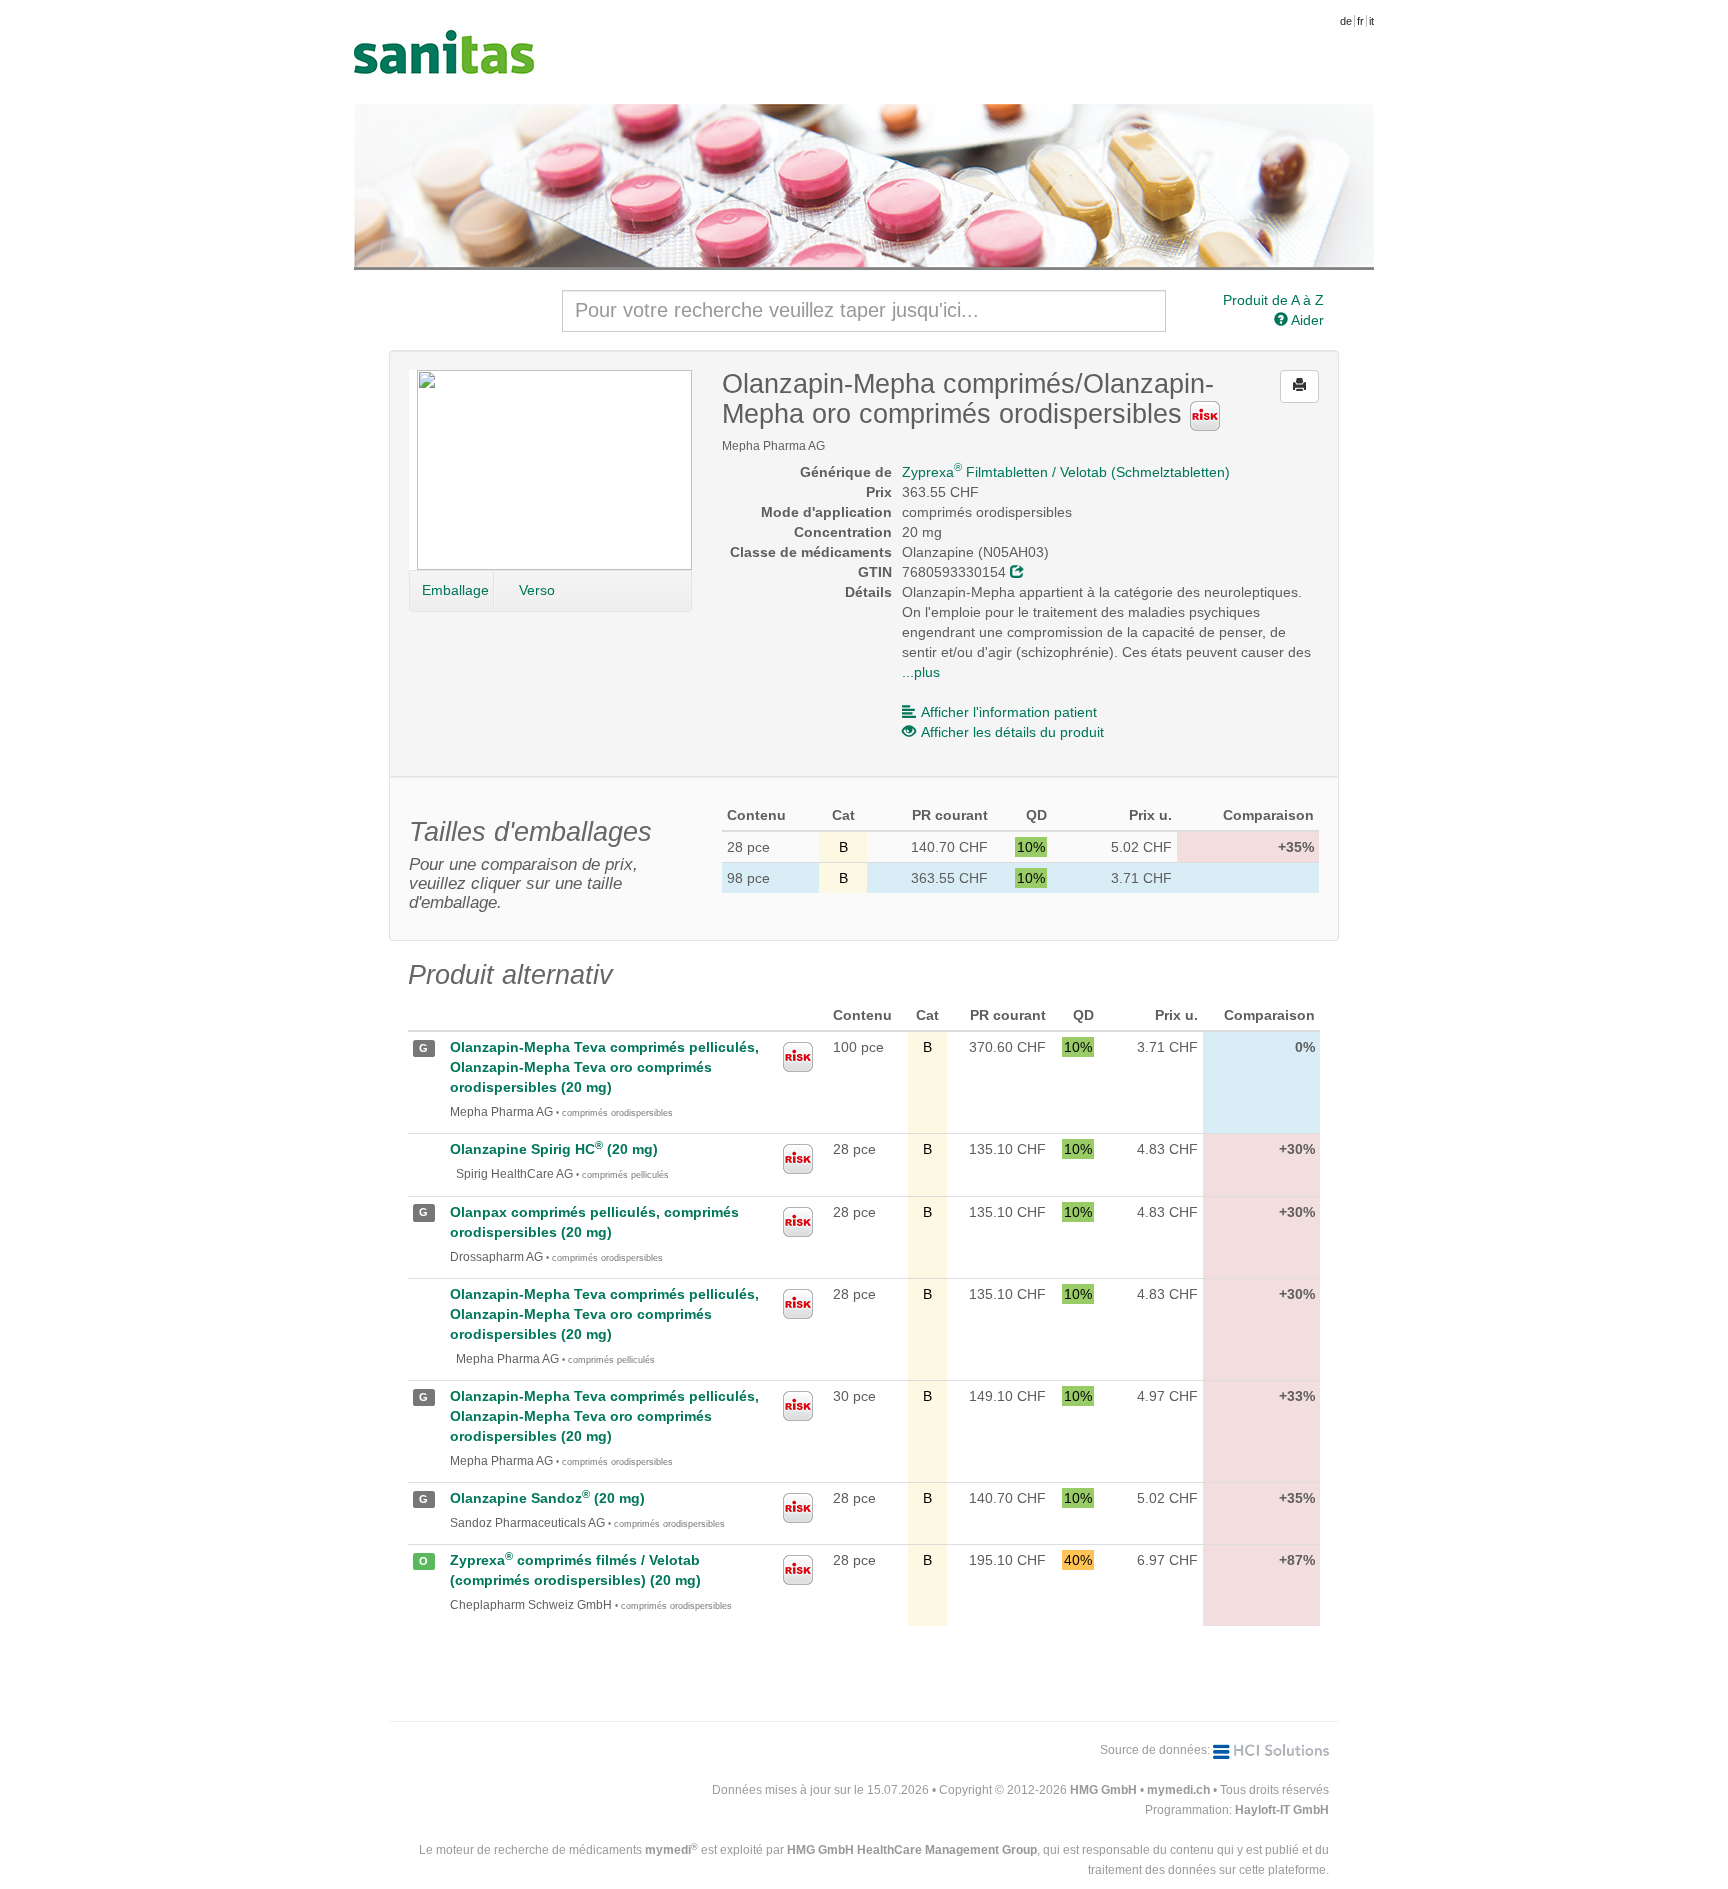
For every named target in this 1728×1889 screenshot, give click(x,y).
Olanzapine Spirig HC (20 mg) (554, 1149)
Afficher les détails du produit (1012, 732)
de (1346, 21)
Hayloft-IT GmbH (1282, 1810)
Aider (1306, 320)
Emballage (455, 590)
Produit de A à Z (1273, 300)
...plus (921, 672)
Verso (537, 590)
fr (1360, 21)
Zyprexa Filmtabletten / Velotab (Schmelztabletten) (1066, 472)
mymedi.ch (1178, 1790)
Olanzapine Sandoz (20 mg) (547, 1498)
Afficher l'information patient (1009, 712)
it (1371, 21)
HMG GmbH (1103, 1790)
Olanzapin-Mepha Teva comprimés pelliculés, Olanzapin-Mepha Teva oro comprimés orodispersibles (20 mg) (604, 1067)
